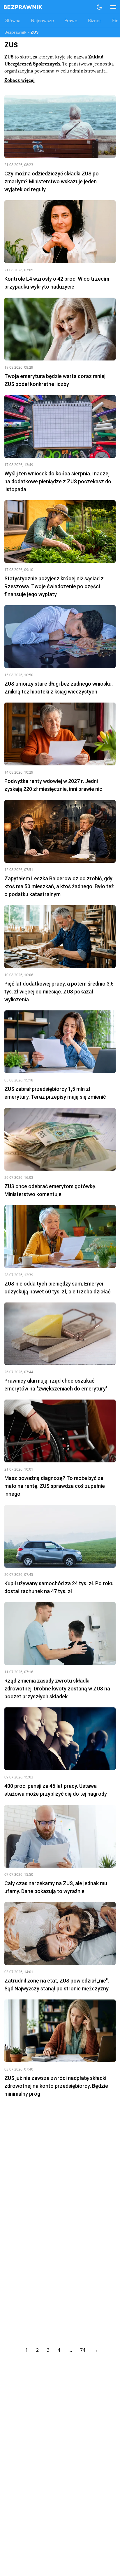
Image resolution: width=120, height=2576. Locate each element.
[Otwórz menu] (110, 7)
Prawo (71, 21)
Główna (12, 21)
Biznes (95, 21)
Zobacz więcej (20, 81)
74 (83, 2350)
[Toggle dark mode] (99, 7)
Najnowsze (42, 21)
